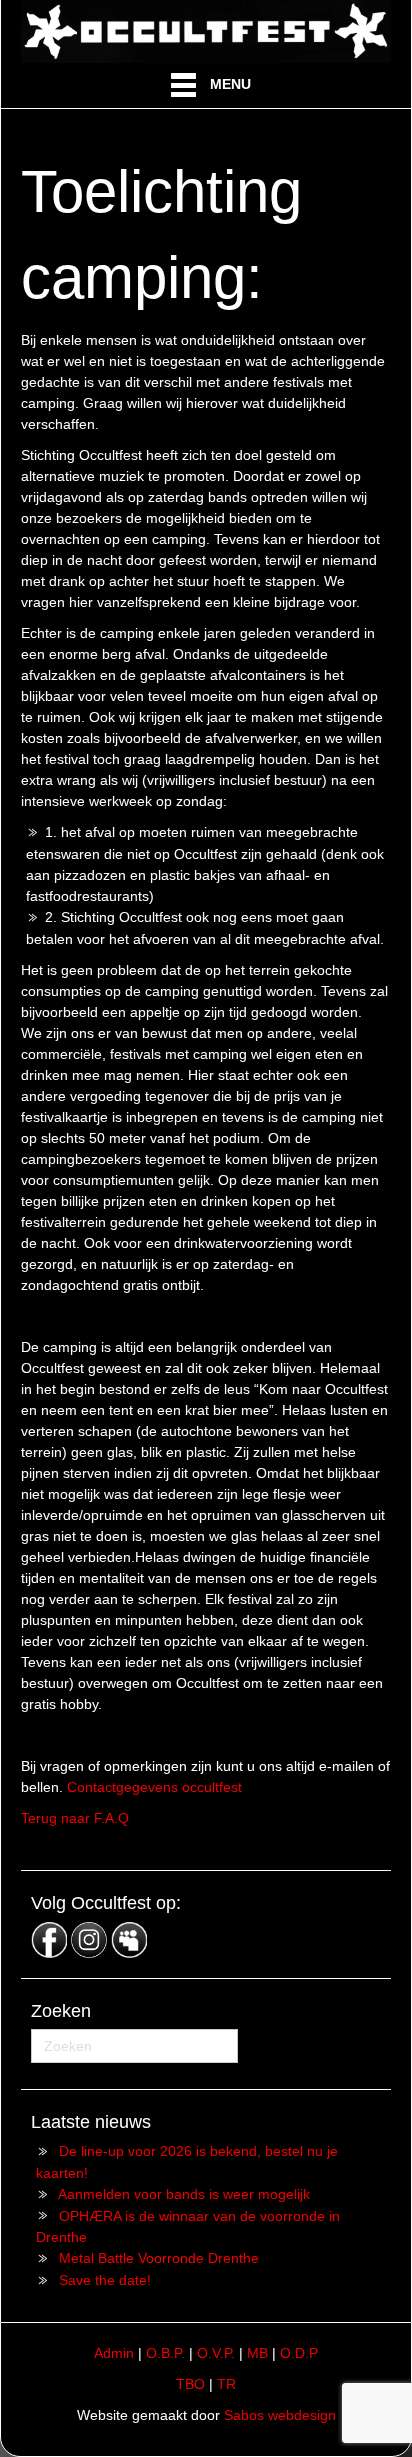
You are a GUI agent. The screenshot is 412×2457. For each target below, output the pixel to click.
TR (226, 2384)
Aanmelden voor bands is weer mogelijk (184, 2194)
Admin (114, 2353)
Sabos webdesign (280, 2415)
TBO (190, 2384)
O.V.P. (216, 2353)
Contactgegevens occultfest (154, 1787)
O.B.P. (165, 2353)
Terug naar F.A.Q (75, 1818)
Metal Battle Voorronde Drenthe (159, 2258)
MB (257, 2353)
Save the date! (105, 2280)
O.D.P (299, 2353)
